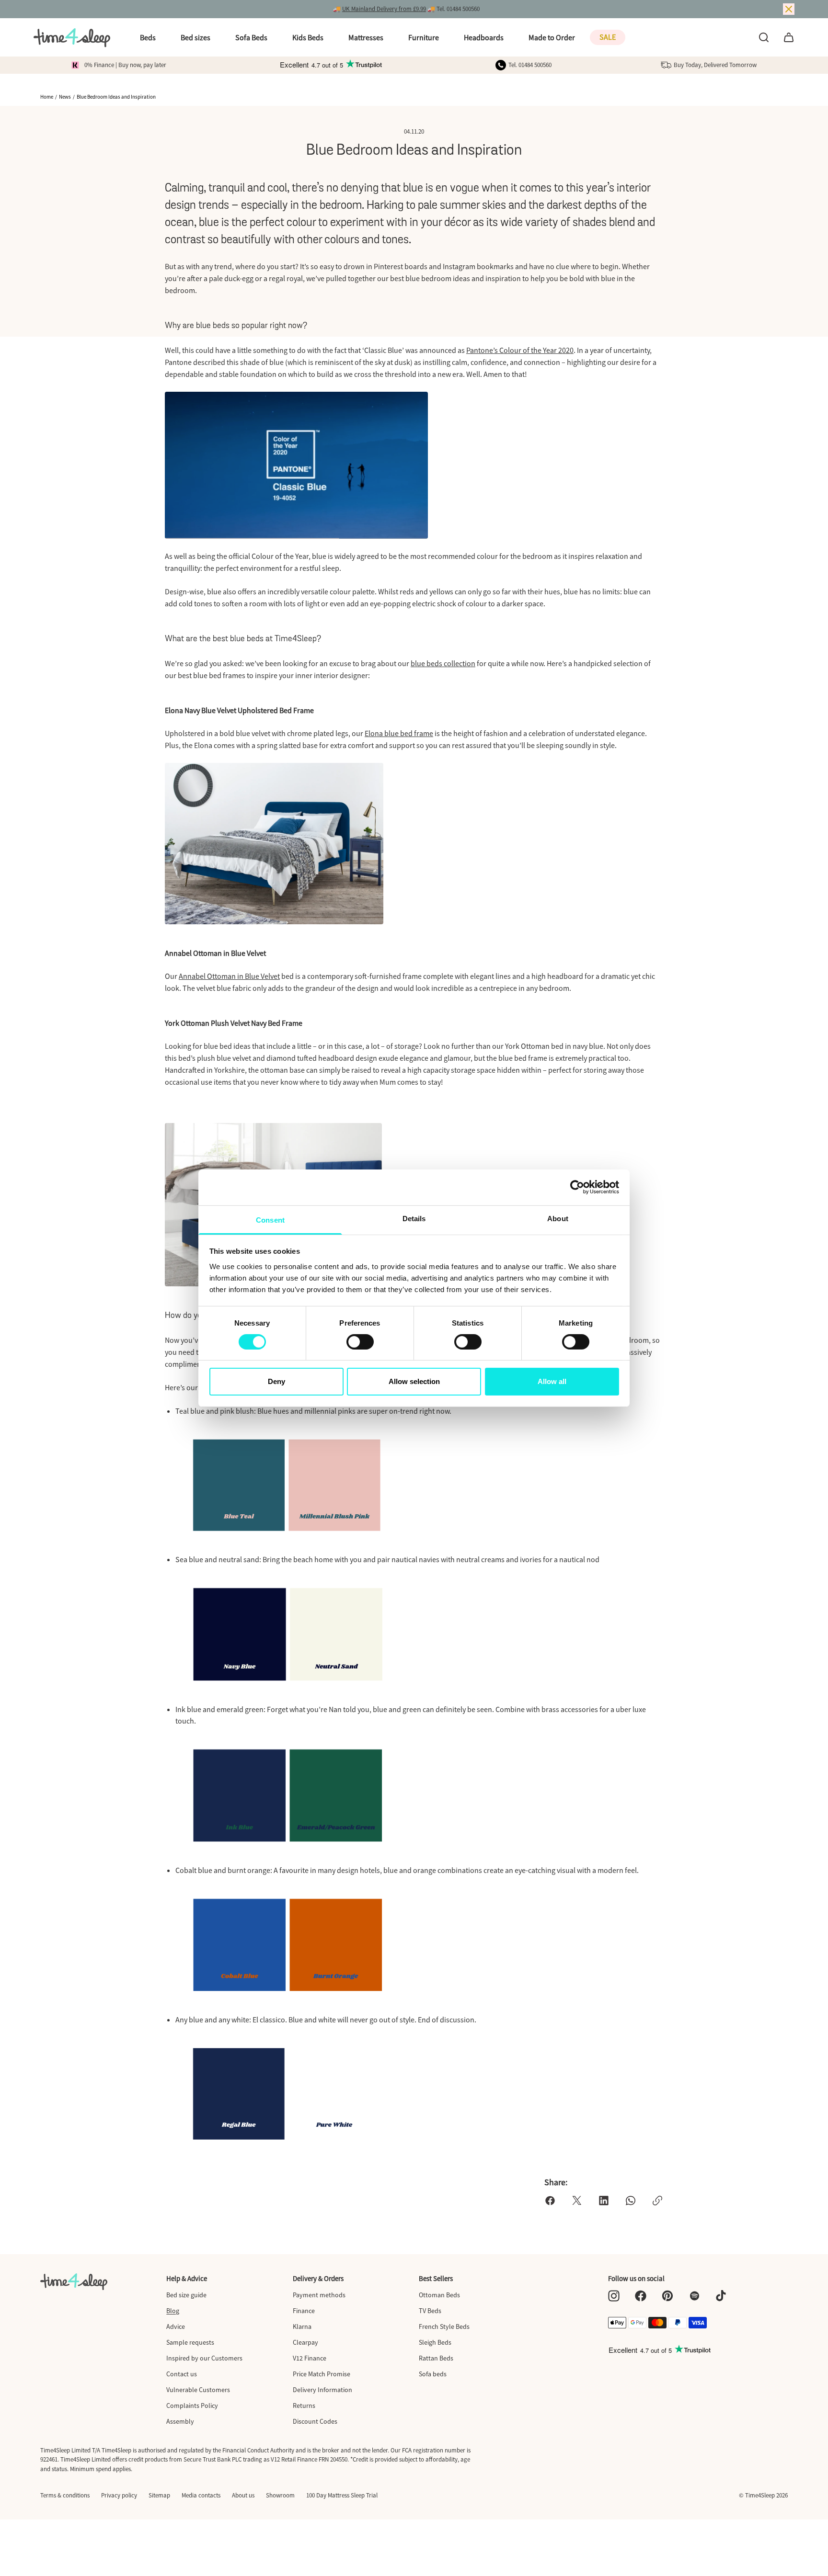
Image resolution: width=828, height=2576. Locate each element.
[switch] (360, 1342)
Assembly (180, 2421)
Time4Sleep (760, 2495)
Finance (304, 2311)
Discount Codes (315, 2421)
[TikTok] (721, 2296)
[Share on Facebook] (550, 2201)
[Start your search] (764, 37)
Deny (276, 1381)
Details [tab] (414, 1218)
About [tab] (558, 1218)
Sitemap (159, 2495)
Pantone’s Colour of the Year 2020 (520, 350)
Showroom (280, 2495)
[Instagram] (614, 2296)
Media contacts (201, 2495)
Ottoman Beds (439, 2295)
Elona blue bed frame (399, 733)
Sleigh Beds (435, 2342)
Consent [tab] (270, 1220)
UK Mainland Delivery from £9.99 (384, 9)
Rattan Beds (436, 2358)
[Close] (789, 9)
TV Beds (430, 2311)
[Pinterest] (667, 2296)
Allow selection (414, 1381)
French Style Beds (444, 2326)
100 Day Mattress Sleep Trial (342, 2495)
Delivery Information (322, 2390)
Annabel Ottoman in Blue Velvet (229, 976)
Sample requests (190, 2342)
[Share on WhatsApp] (631, 2201)
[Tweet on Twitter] (577, 2201)
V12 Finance (310, 2358)
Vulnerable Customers (198, 2390)
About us (243, 2495)
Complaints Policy (192, 2406)
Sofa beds (433, 2374)
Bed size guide (186, 2295)
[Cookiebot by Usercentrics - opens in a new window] (577, 1187)
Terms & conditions (65, 2495)
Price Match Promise (322, 2374)
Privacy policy (119, 2495)
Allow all (552, 1381)
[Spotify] (694, 2296)
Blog (173, 2311)
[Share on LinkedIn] (604, 2201)
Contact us (182, 2374)
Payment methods (319, 2295)
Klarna (302, 2326)
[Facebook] (641, 2296)
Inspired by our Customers (204, 2358)
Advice (176, 2326)
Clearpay (305, 2342)
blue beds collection (443, 663)
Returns (304, 2406)
